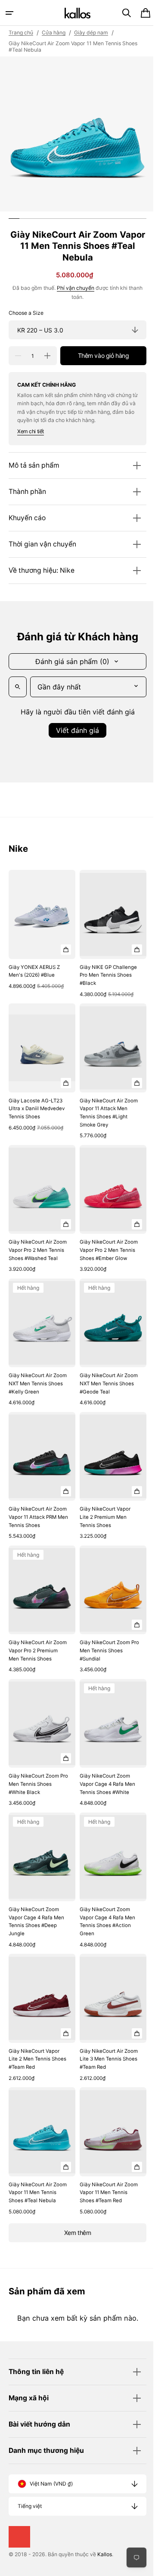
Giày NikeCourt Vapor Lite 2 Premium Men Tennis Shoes (102, 1504)
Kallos (105, 2554)
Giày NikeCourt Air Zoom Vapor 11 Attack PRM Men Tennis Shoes (36, 1504)
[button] (9, 13)
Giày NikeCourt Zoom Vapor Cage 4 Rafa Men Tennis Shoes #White (104, 1770)
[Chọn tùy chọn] (63, 945)
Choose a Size (26, 313)
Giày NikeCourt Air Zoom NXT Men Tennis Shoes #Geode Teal (103, 1374)
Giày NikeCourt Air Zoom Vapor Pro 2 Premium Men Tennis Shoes (33, 1637)
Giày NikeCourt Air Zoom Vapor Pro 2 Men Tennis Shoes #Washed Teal (36, 1241)
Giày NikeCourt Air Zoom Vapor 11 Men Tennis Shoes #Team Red (101, 2169)
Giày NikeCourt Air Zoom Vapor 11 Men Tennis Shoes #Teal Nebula (31, 2169)
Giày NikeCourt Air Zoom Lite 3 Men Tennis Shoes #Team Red (105, 2036)
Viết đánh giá (74, 730)
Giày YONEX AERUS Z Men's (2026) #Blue (34, 967)
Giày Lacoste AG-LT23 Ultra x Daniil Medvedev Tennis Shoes (37, 1100)
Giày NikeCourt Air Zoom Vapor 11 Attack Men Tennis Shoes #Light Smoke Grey (102, 1104)
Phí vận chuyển (73, 288)
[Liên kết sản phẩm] (40, 932)
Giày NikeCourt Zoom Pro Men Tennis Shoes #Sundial (103, 1633)
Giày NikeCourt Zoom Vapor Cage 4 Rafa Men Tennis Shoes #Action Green (104, 1903)
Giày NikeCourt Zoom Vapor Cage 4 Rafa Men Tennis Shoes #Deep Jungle (36, 1903)
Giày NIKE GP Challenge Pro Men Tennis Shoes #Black (101, 971)
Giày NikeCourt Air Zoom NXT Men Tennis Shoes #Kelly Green (35, 1374)
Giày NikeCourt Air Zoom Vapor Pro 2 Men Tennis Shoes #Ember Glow (103, 1241)
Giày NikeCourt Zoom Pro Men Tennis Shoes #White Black (35, 1770)
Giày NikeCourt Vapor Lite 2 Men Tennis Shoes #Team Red (34, 2036)
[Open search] (18, 687)
